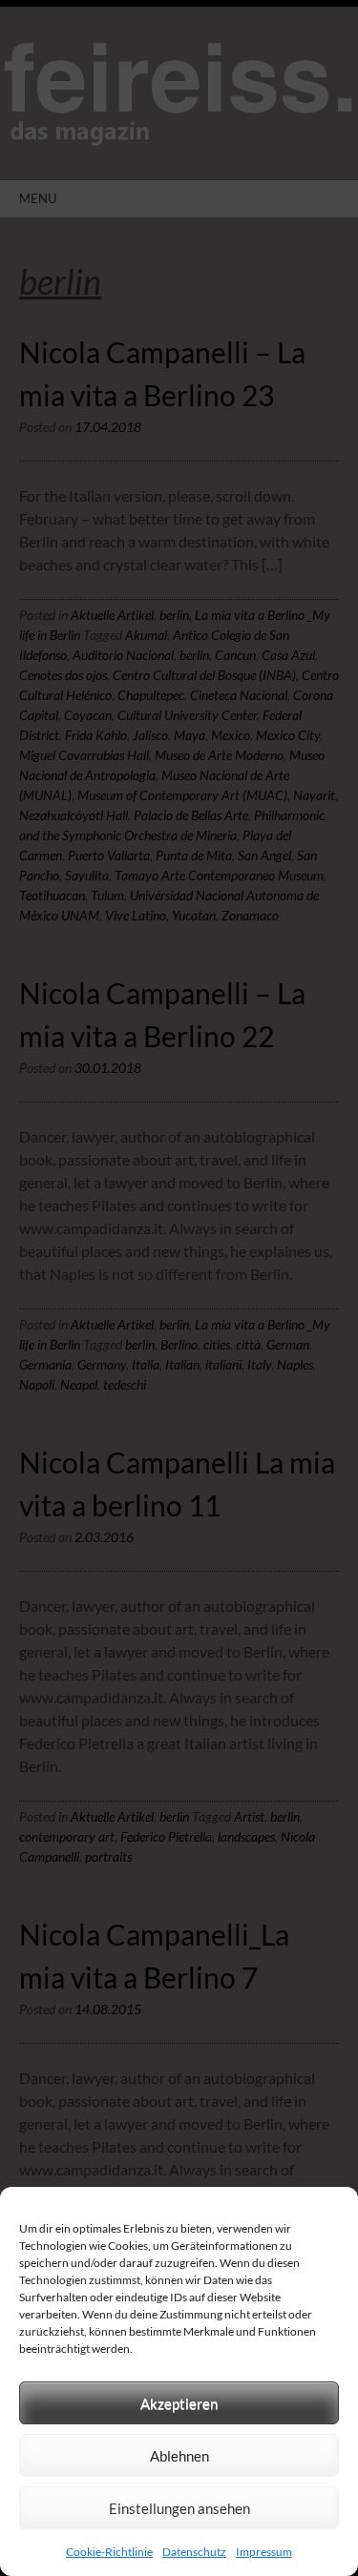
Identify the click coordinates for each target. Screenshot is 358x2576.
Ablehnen (179, 2456)
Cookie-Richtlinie (109, 2552)
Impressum (264, 2552)
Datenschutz (194, 2552)
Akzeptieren (179, 2403)
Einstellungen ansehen (179, 2508)
